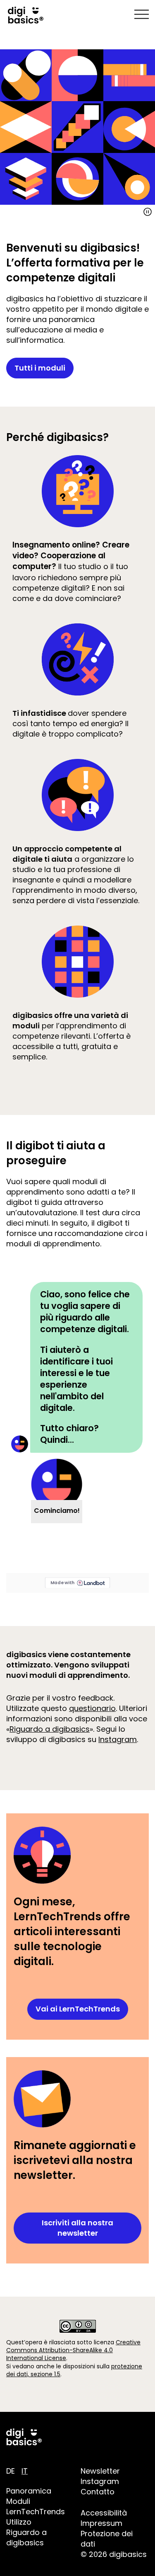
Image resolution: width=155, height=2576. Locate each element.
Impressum (101, 2523)
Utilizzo (19, 2522)
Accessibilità (104, 2513)
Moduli (18, 2501)
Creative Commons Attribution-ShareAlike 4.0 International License (73, 2350)
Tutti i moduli (40, 368)
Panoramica (29, 2491)
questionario (92, 1708)
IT (25, 2471)
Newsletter (100, 2471)
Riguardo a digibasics (50, 1729)
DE (11, 2471)
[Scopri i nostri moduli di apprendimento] (77, 127)
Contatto (98, 2492)
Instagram (118, 1739)
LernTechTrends (36, 2512)
